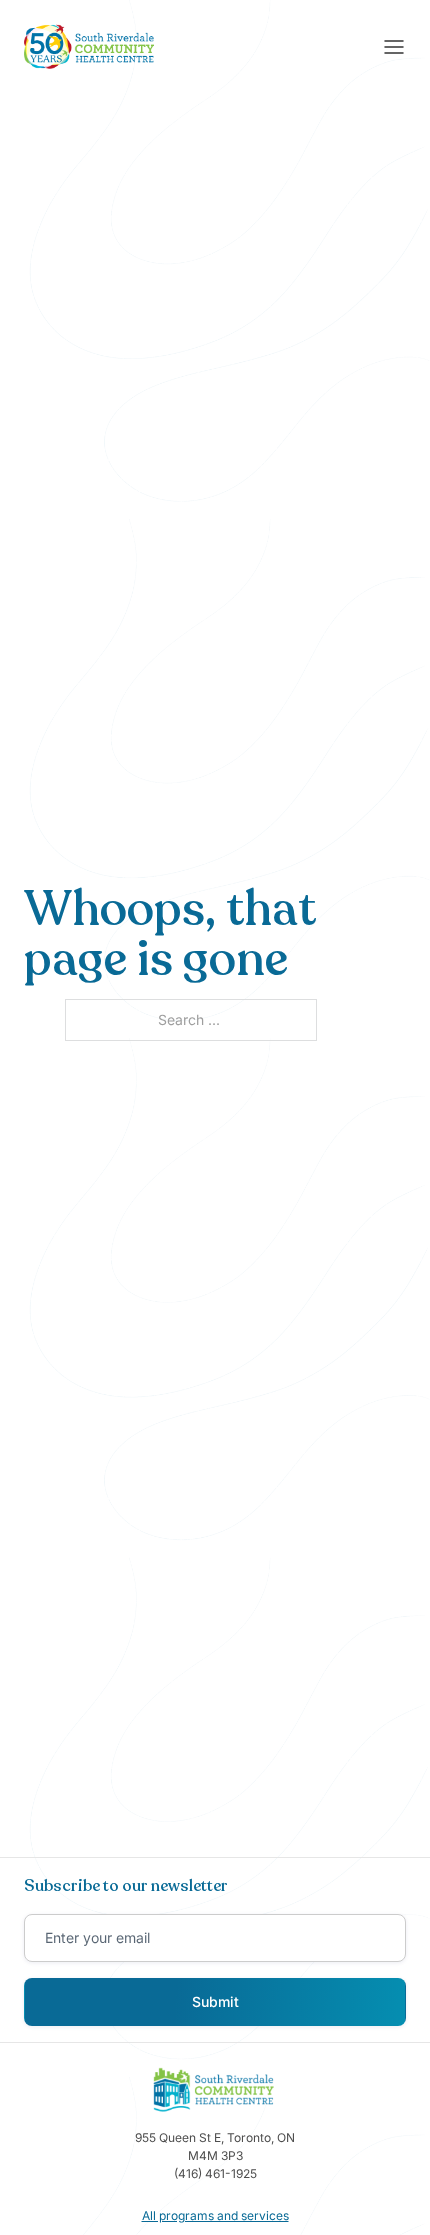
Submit (215, 2001)
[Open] (394, 47)
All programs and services (215, 2215)
